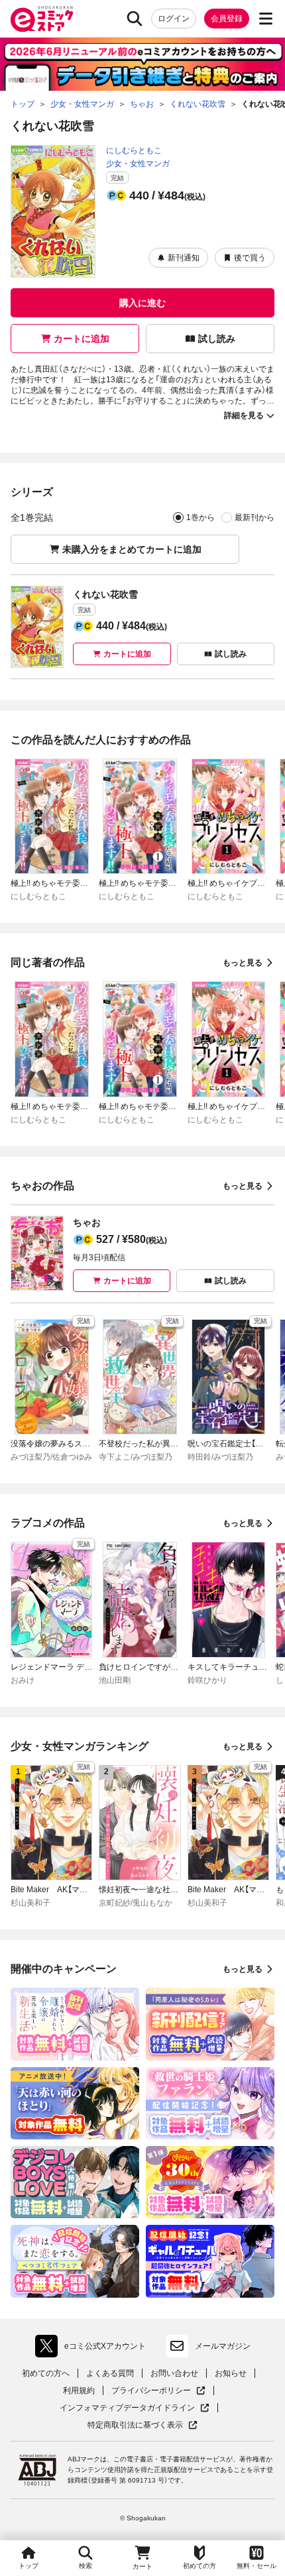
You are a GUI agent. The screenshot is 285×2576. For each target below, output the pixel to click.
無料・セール (256, 2566)
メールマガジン (223, 2346)
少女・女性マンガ (138, 164)
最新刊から (255, 517)
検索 (85, 2566)
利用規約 (79, 2390)
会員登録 (227, 19)
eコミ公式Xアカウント (94, 2349)
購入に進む (142, 303)
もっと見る (243, 963)
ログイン (174, 19)
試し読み (217, 339)
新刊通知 (184, 258)
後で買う (250, 258)
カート (142, 2566)
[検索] (135, 19)
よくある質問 (110, 2373)
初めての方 (199, 2566)
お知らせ (231, 2373)
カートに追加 (82, 339)
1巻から (200, 517)
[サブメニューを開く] (266, 19)
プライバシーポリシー (158, 2391)
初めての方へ (46, 2373)
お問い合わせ (174, 2373)
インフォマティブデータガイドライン (127, 2408)
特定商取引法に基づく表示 (142, 2425)
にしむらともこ (134, 150)
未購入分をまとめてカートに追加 (132, 549)
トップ (28, 2566)
